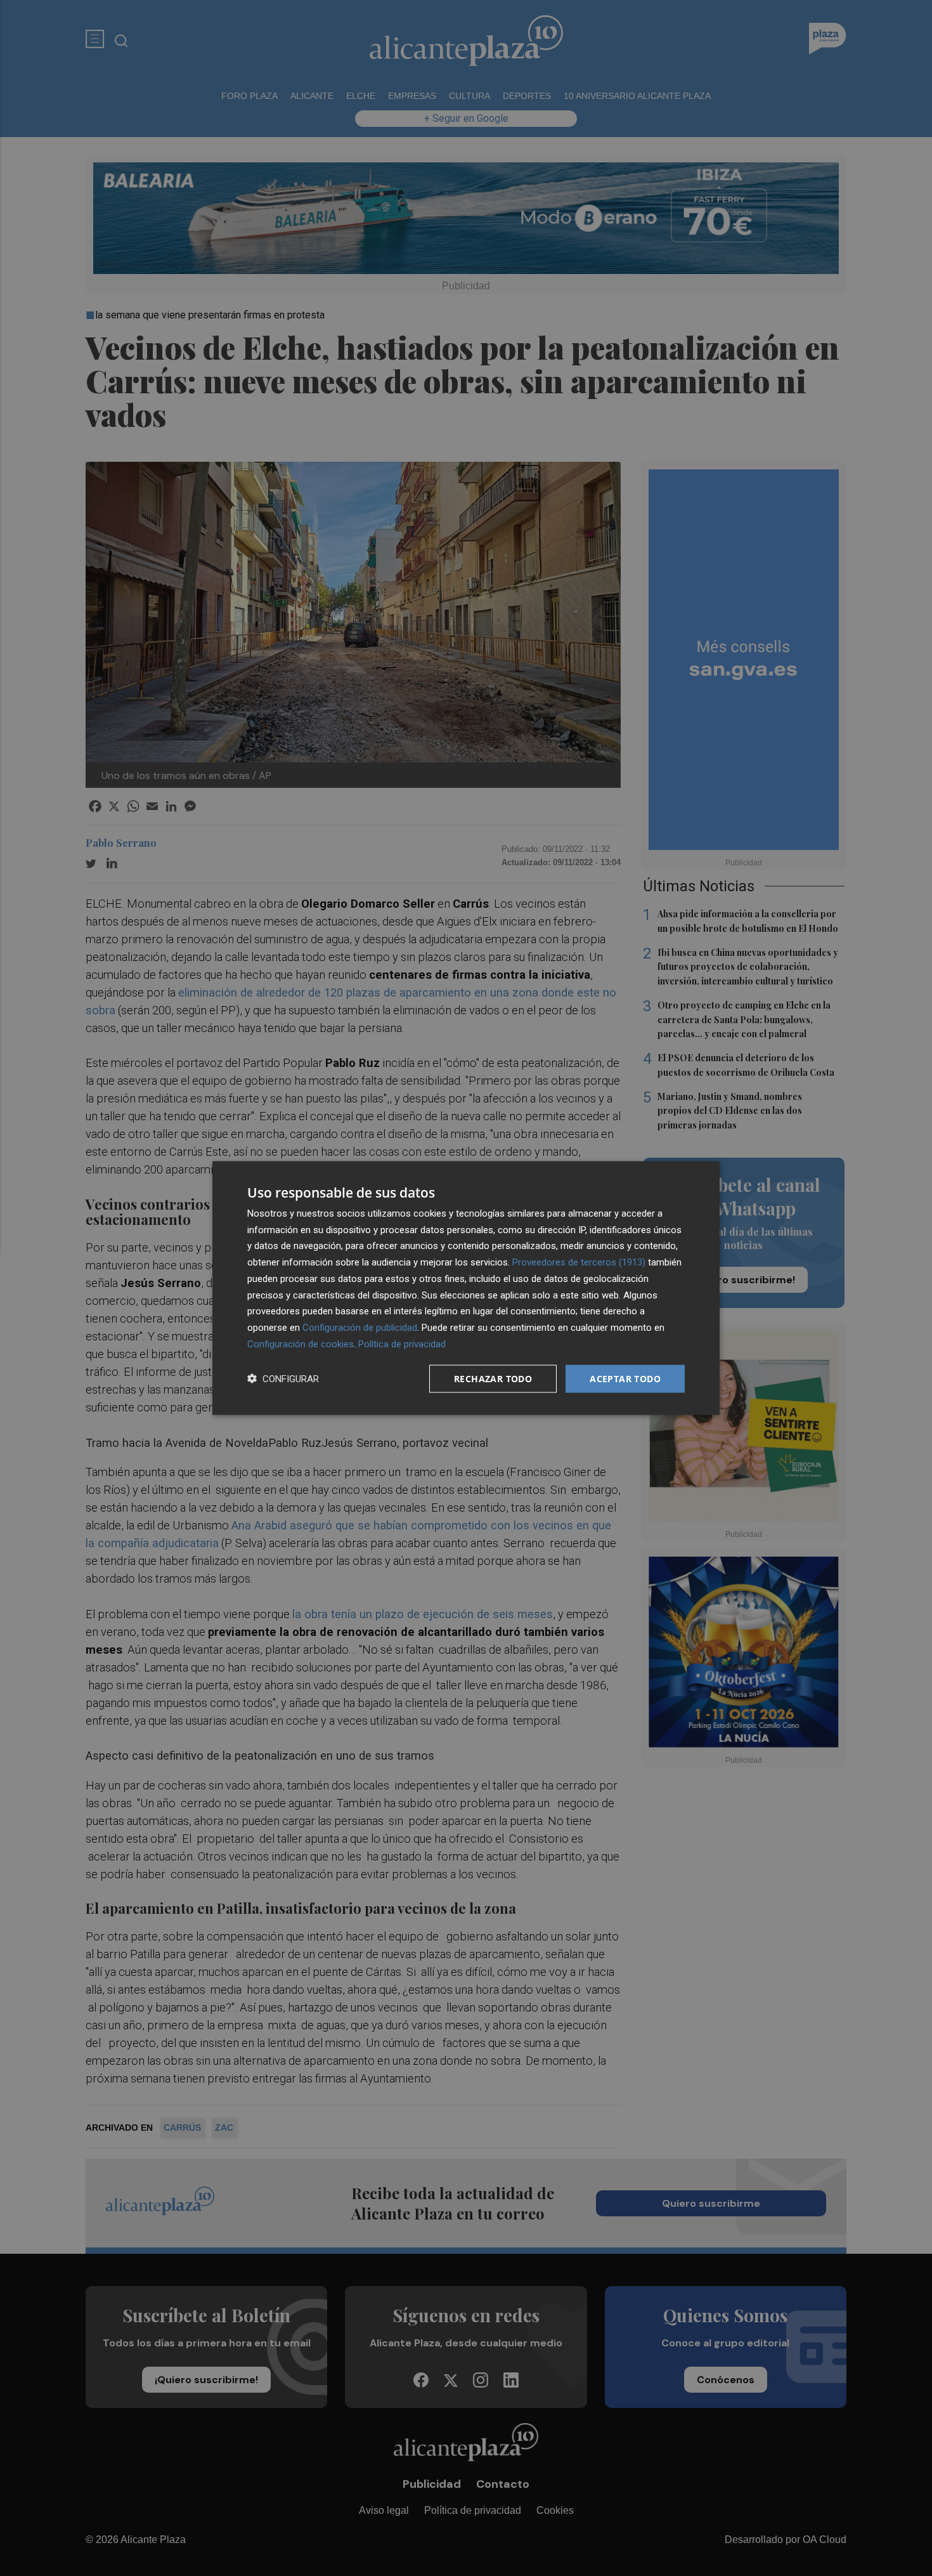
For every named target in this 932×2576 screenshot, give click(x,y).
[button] (283, 1379)
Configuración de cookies (301, 1344)
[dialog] (466, 1288)
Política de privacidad (402, 1344)
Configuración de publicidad (360, 1328)
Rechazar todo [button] (493, 1378)
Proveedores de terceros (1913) (579, 1262)
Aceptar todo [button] (625, 1378)
